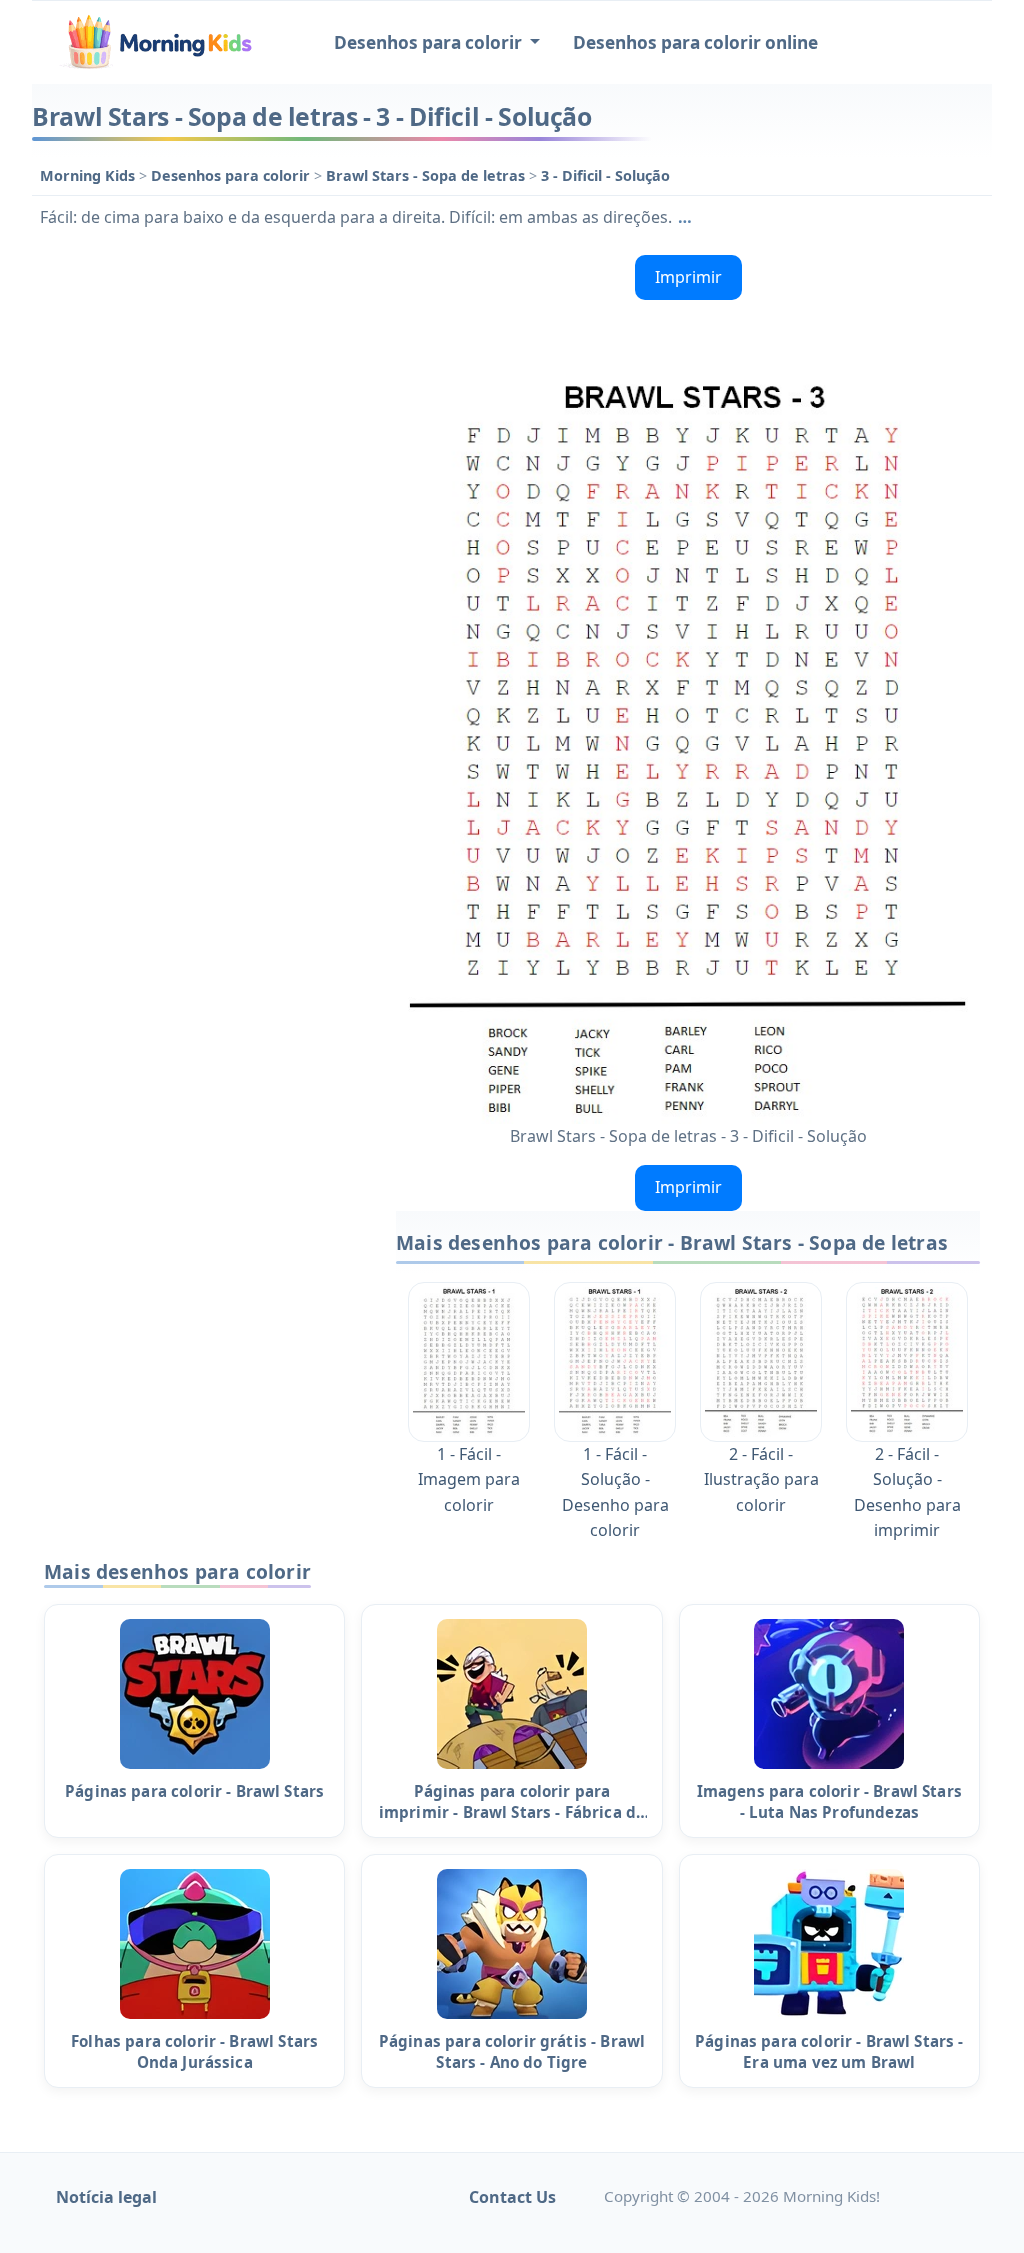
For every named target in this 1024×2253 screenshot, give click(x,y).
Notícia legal (106, 2197)
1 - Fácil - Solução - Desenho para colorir (615, 1492)
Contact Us (512, 2197)
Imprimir (688, 277)
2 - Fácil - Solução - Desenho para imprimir (907, 1492)
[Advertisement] (204, 372)
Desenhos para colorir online (695, 42)
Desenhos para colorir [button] (430, 42)
